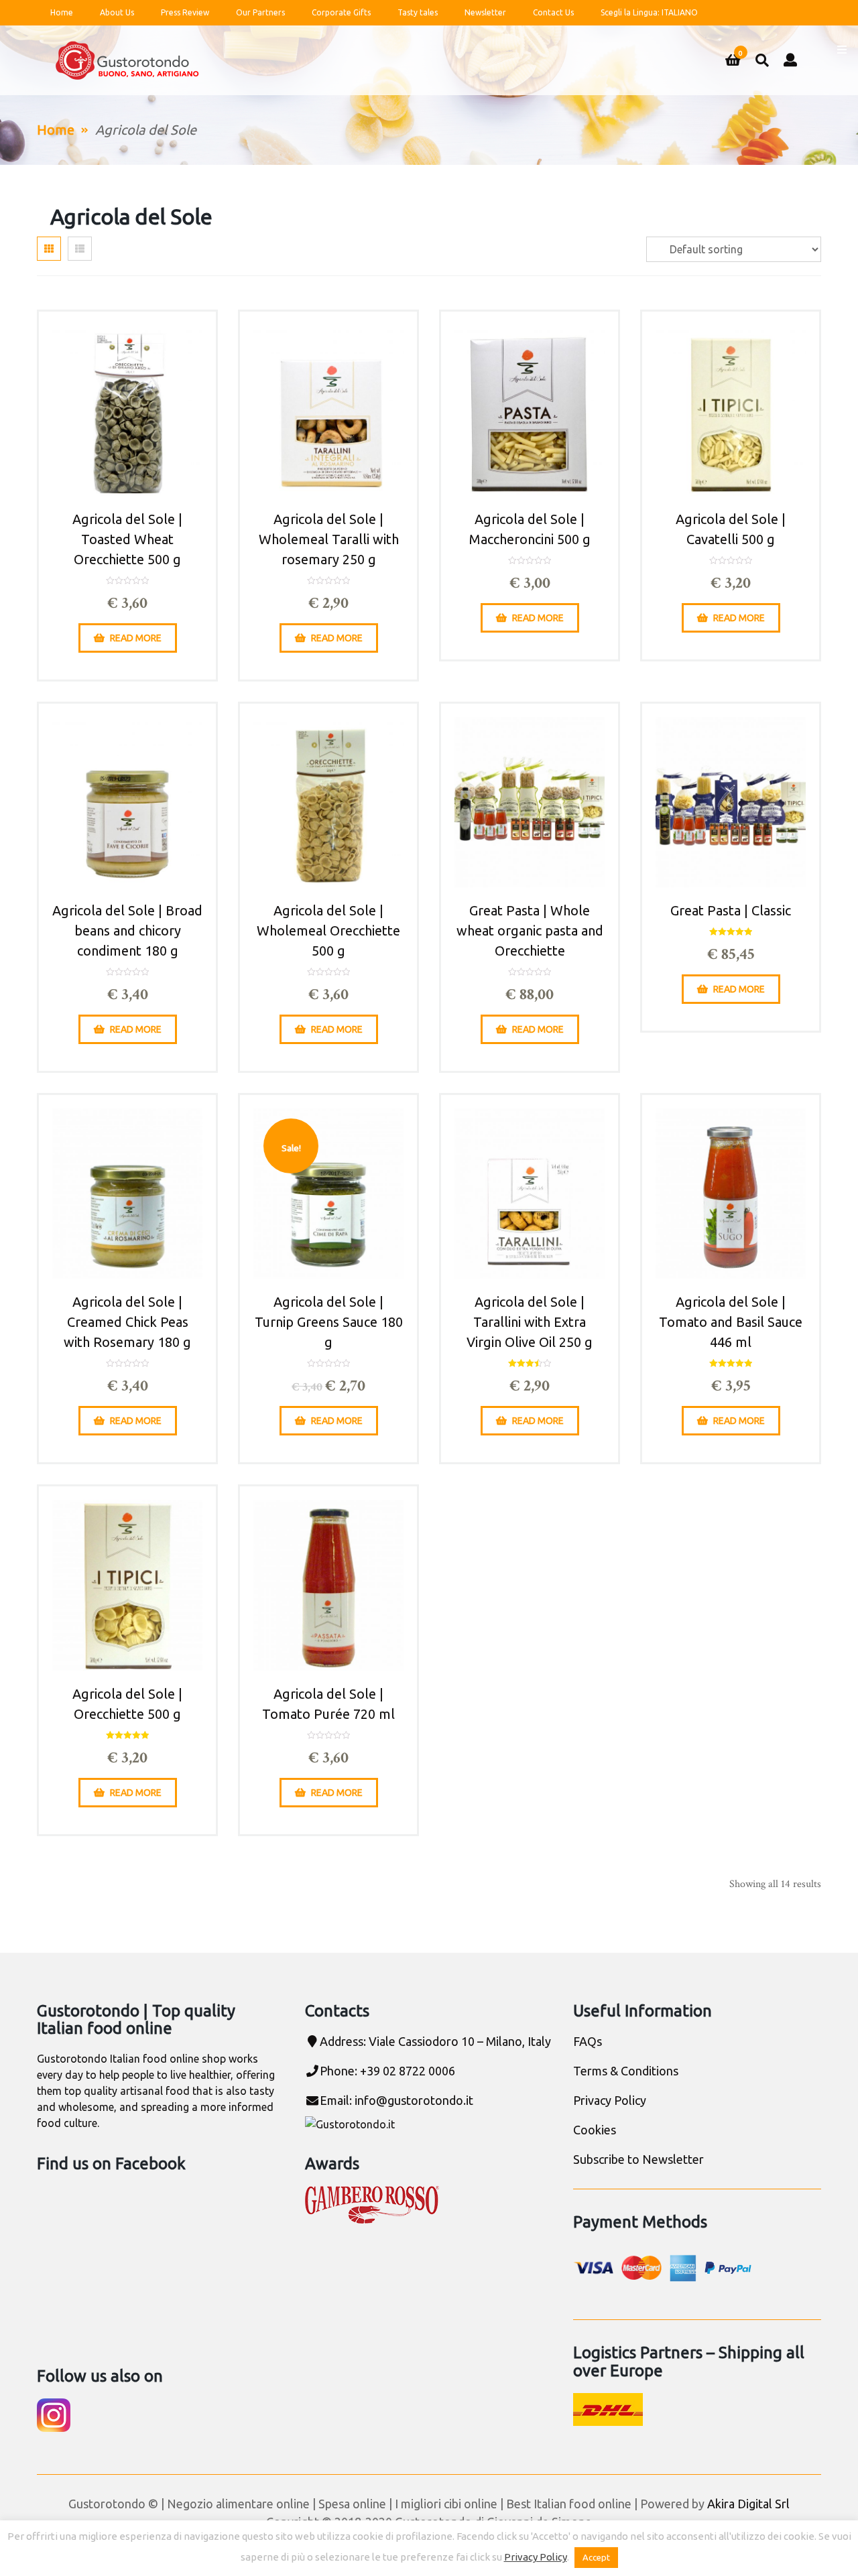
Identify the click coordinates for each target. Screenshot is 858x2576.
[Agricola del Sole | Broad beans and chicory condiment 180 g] (127, 802)
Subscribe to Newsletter (638, 2159)
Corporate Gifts (341, 12)
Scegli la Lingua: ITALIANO (649, 12)
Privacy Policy (610, 2100)
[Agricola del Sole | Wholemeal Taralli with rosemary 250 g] (328, 410)
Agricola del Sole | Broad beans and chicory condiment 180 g (127, 930)
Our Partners (260, 12)
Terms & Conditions (626, 2071)
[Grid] (49, 249)
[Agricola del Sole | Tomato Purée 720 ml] (328, 1585)
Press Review (185, 12)
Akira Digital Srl (748, 2504)
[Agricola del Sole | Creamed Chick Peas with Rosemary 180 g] (127, 1194)
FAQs (588, 2041)
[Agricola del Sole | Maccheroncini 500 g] (530, 410)
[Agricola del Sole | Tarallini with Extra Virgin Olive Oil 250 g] (530, 1194)
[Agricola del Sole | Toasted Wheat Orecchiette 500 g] (127, 410)
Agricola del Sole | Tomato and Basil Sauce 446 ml (731, 1322)
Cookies (595, 2130)
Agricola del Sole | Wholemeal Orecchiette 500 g (328, 930)
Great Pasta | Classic (731, 910)
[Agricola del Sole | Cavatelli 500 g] (731, 410)
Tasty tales (418, 12)
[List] (80, 249)
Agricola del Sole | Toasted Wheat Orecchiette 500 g (127, 539)
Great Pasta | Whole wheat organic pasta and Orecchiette (530, 930)
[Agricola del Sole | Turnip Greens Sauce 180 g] (328, 1194)
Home (62, 12)
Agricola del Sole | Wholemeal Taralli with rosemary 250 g (329, 539)
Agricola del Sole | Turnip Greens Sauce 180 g (329, 1322)
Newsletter (485, 12)
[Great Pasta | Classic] (731, 802)
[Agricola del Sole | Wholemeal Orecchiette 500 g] (328, 802)
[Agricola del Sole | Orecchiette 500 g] (127, 1585)
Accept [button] (596, 2557)
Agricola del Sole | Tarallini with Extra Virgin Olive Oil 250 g (530, 1322)
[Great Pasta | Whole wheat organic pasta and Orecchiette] (530, 802)
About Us (117, 12)
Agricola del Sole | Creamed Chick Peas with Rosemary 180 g (127, 1322)
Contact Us (553, 12)
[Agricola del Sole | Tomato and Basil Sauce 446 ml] (731, 1194)
